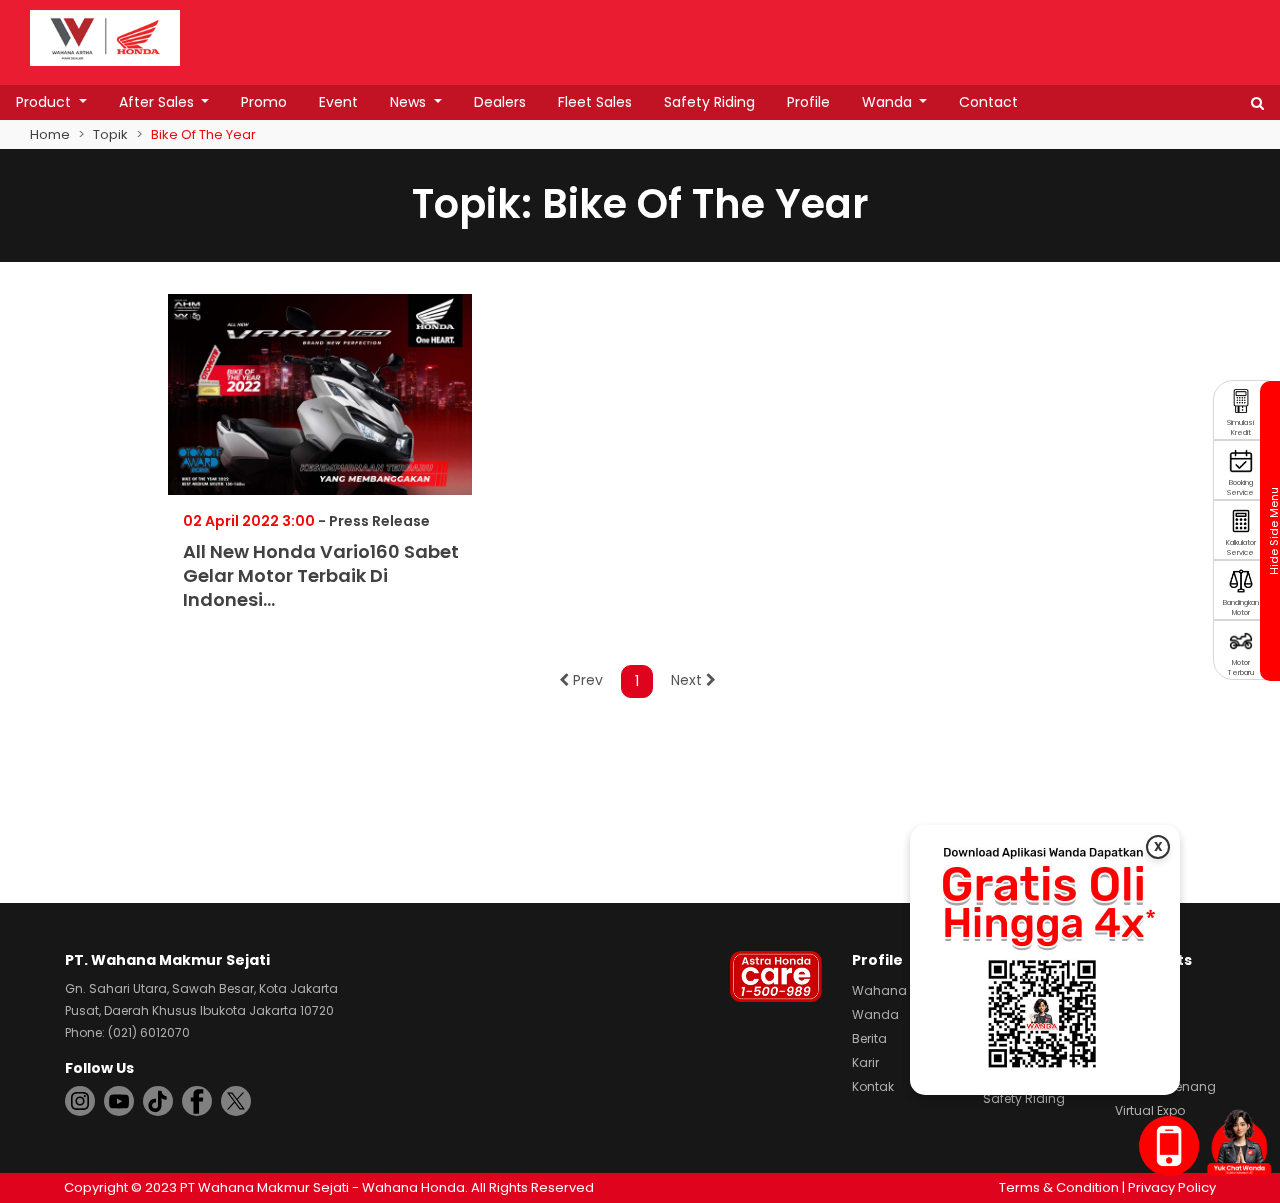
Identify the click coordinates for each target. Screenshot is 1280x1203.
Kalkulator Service (1241, 547)
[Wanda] (1239, 1142)
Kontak (873, 1086)
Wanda (889, 102)
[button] (1257, 103)
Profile (808, 102)
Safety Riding (709, 102)
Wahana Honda (902, 990)
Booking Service (1240, 487)
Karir (865, 1062)
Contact (988, 102)
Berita (869, 1038)
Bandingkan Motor (1241, 607)
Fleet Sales (595, 102)
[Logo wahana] (105, 38)
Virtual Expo (1150, 1110)
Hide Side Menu (1273, 531)
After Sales (158, 102)
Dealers (500, 102)
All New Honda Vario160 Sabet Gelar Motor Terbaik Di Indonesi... (321, 575)
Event (338, 102)
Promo (264, 102)
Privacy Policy (1172, 1187)
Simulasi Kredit (1240, 427)
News (410, 102)
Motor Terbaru (1241, 667)
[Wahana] (105, 36)
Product (45, 102)
